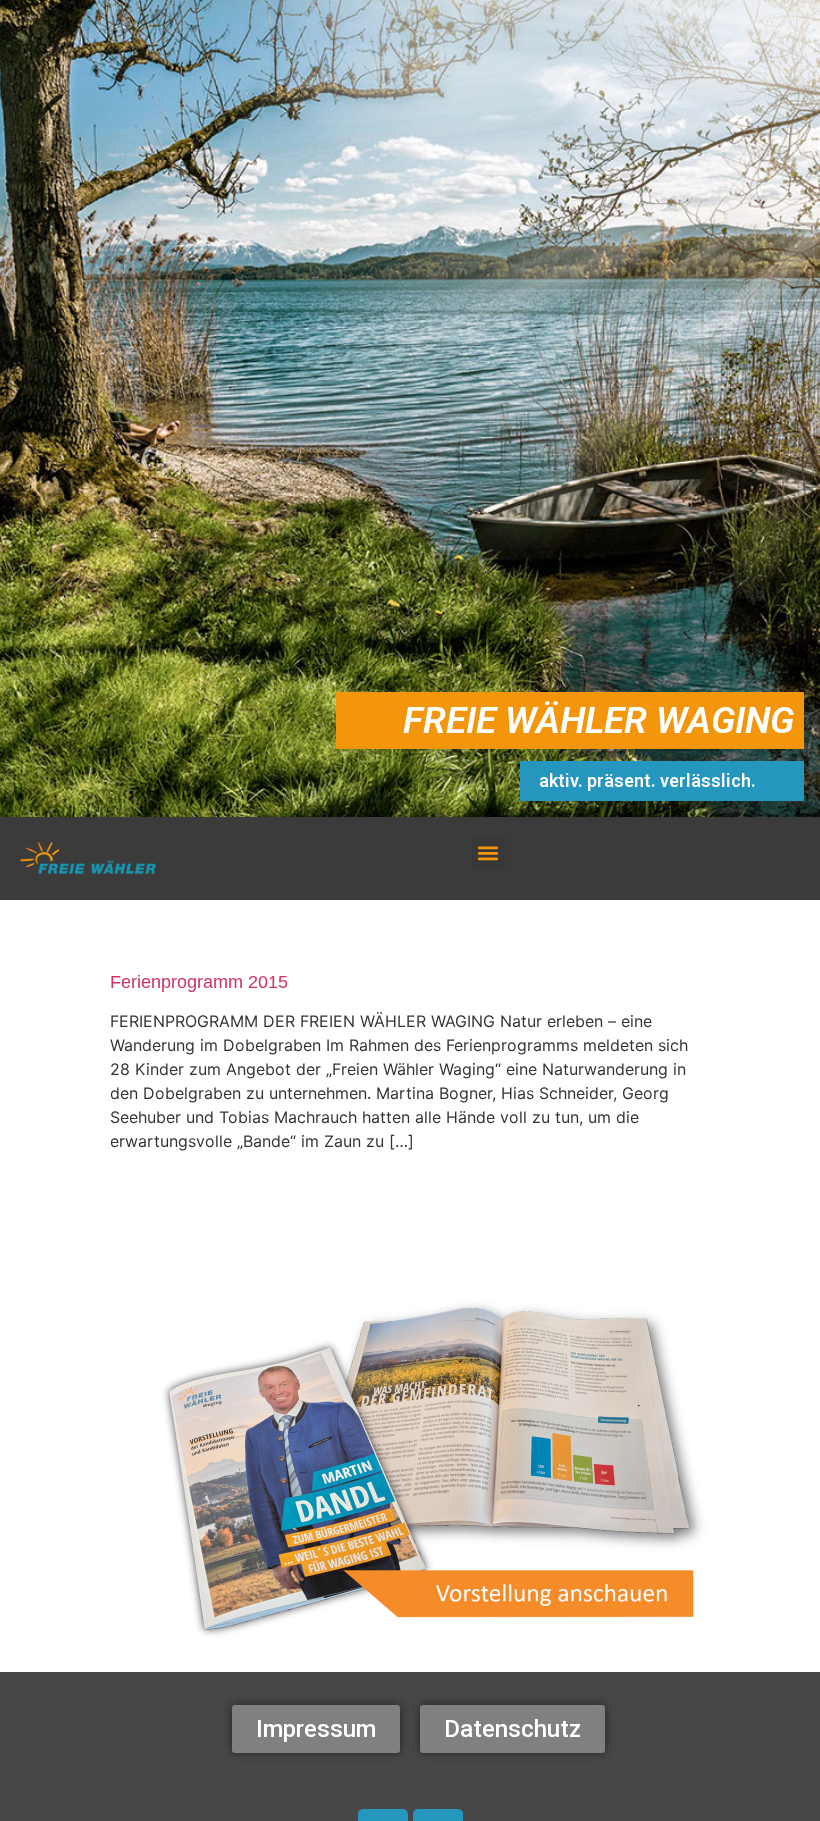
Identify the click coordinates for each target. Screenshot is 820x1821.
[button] (488, 853)
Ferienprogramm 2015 (199, 982)
